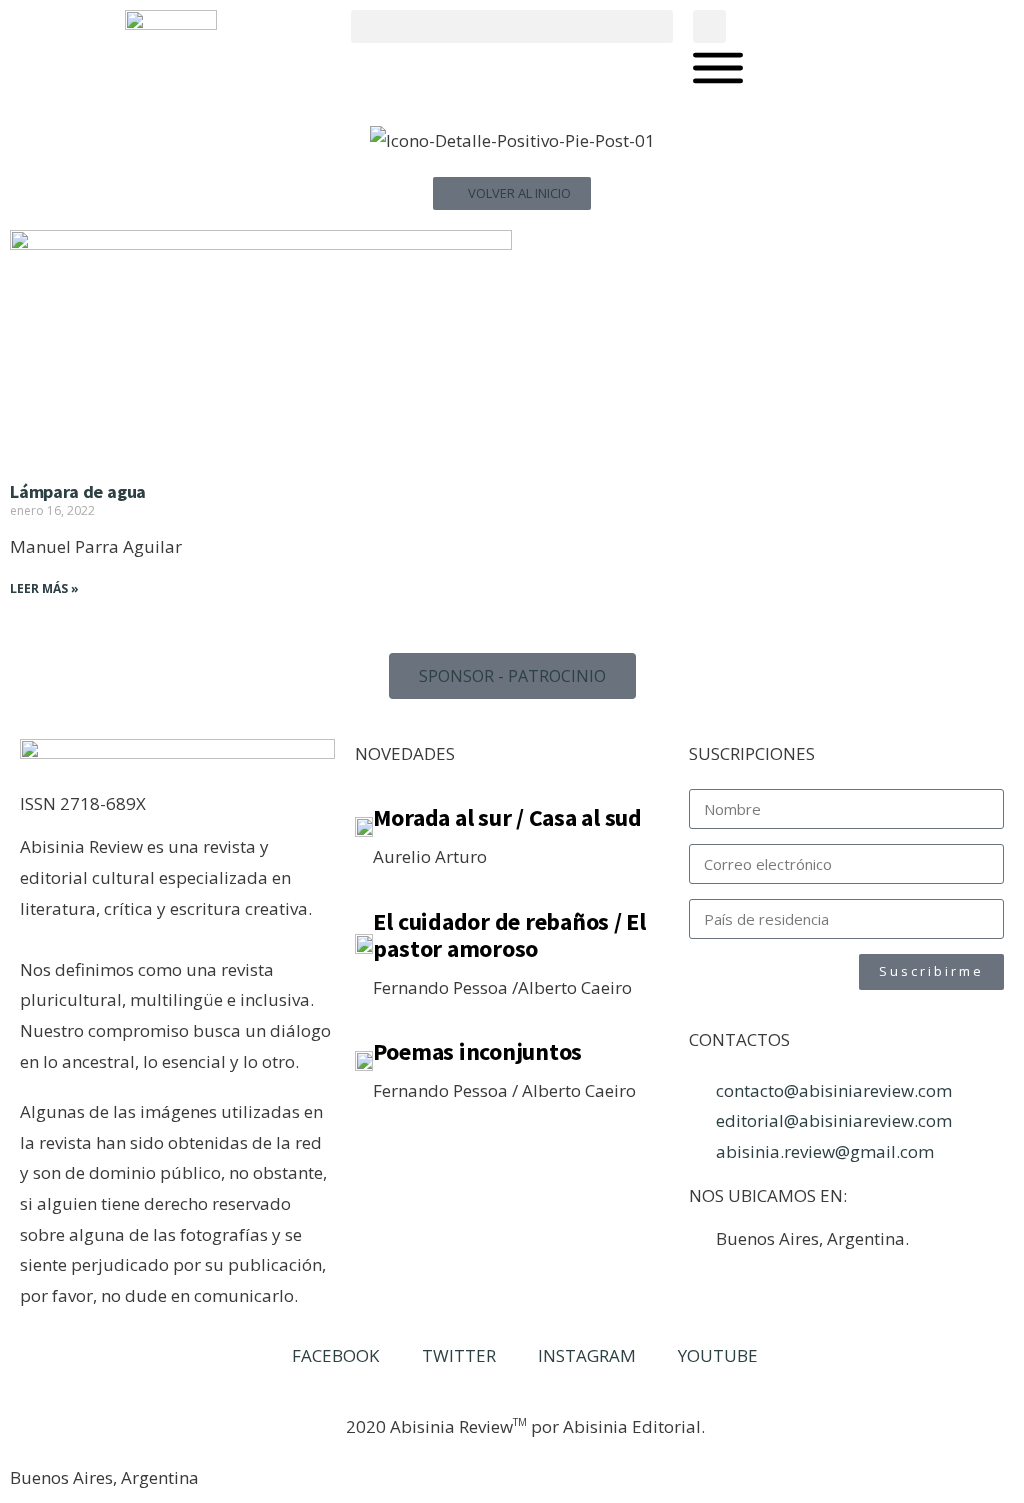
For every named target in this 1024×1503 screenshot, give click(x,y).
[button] (511, 26)
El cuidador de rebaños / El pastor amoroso (509, 935)
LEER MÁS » (44, 588)
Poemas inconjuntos (477, 1051)
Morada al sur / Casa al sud (507, 817)
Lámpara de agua (78, 491)
